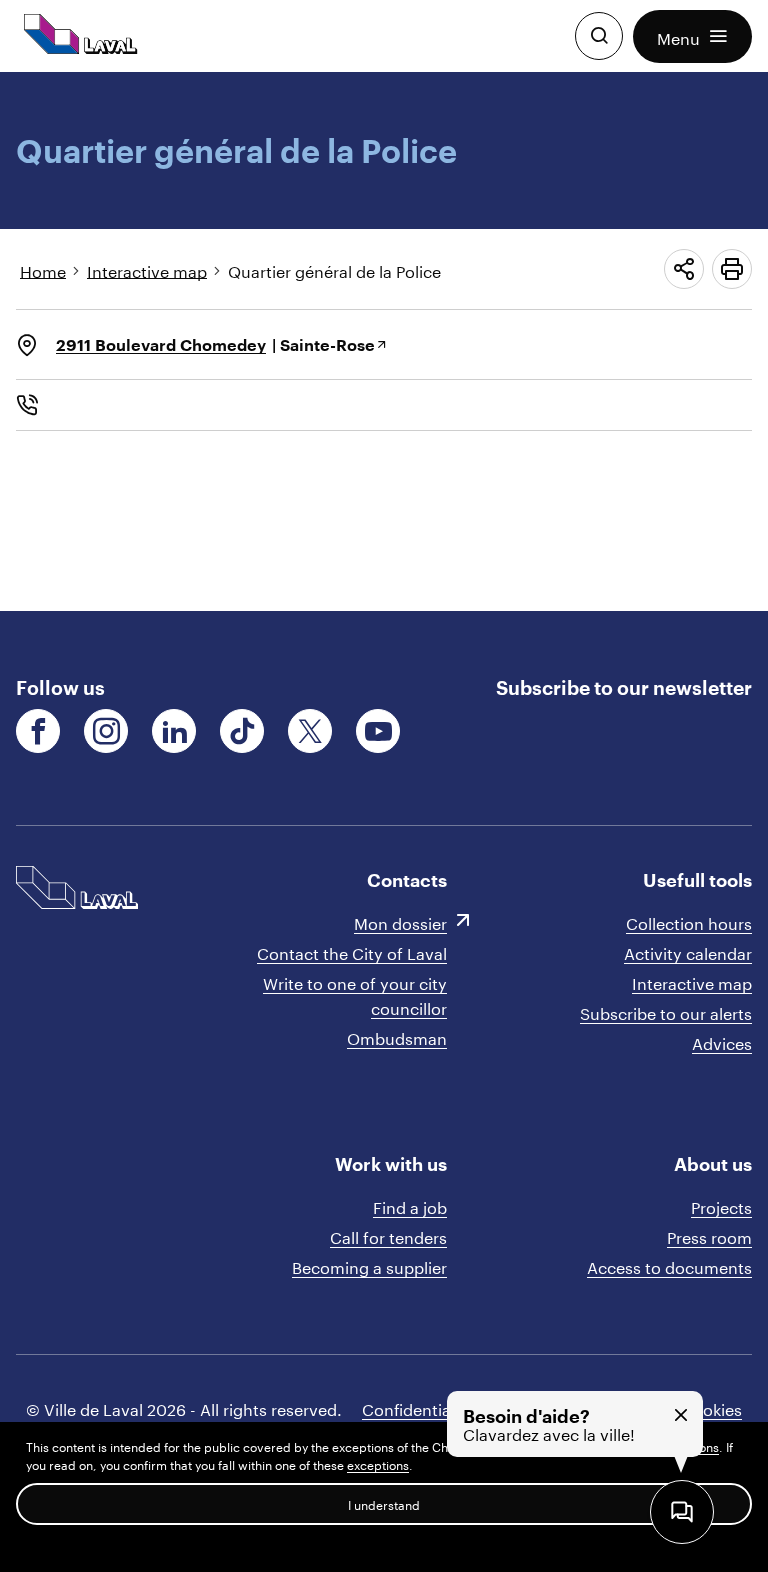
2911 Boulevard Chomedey (161, 344)
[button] (692, 36)
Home (43, 269)
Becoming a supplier (369, 1265)
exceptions (378, 1463)
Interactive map (147, 269)
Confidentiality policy (443, 1407)
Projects (721, 1205)
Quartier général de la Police (334, 269)
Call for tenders (388, 1235)
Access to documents (669, 1265)
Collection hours (689, 921)
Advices (722, 1041)
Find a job (410, 1205)
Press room (709, 1235)
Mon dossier (400, 921)
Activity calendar (688, 951)
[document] (384, 341)
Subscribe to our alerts (666, 1011)
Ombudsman (397, 1036)
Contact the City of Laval (352, 951)
